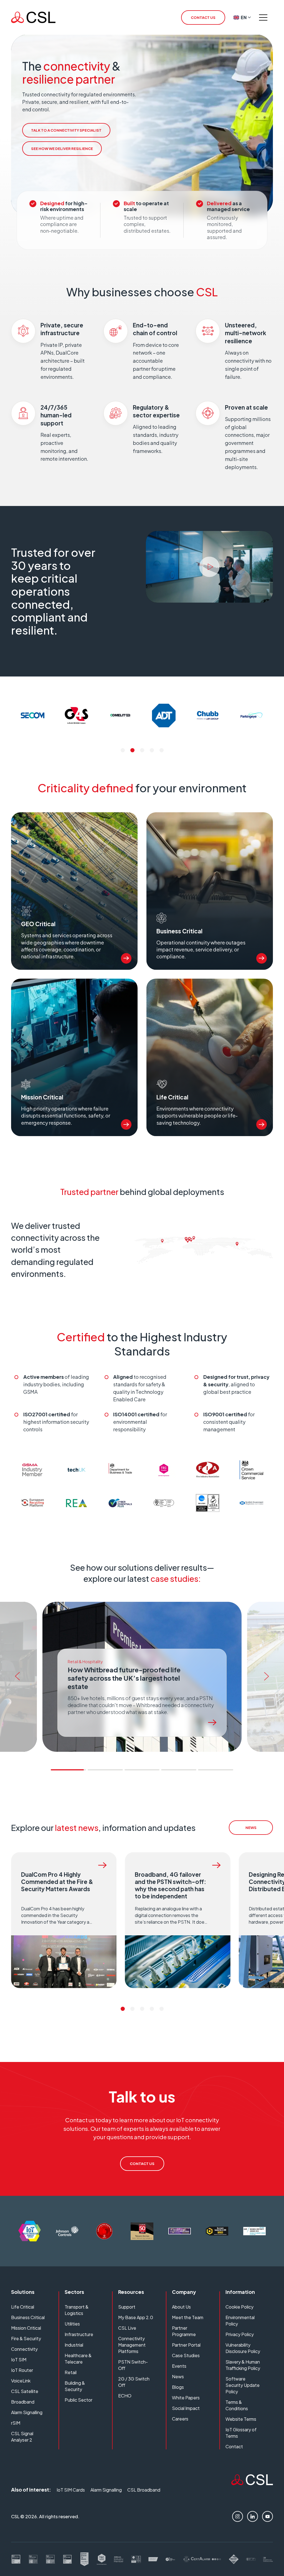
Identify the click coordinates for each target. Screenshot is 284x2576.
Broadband (23, 2402)
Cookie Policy (239, 2307)
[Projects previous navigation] (16, 1677)
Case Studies (186, 2355)
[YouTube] (267, 2516)
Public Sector (78, 2400)
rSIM (16, 2423)
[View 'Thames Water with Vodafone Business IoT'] (212, 1723)
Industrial (74, 2345)
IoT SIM (19, 2360)
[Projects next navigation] (268, 1677)
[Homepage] (33, 17)
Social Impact (186, 2408)
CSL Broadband (144, 2490)
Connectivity (24, 2349)
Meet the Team (188, 2317)
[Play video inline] (209, 567)
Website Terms (241, 2419)
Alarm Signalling (27, 2412)
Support (127, 2307)
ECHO (125, 2396)
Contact (234, 2446)
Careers (180, 2419)
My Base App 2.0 (136, 2317)
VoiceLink (21, 2381)
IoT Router (22, 2370)
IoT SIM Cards (71, 2490)
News (178, 2376)
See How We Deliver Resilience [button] (62, 149)
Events (179, 2366)
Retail (71, 2372)
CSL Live (127, 2328)
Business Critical (28, 2317)
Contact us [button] (203, 17)
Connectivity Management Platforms (132, 2345)
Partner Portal (186, 2345)
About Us (181, 2307)
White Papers (186, 2398)
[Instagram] (238, 2516)
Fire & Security (26, 2338)
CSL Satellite (25, 2391)
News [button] (251, 1828)
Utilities (72, 2324)
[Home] (252, 2483)
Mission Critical (26, 2328)
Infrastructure (79, 2334)
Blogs (178, 2387)
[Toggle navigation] (263, 17)
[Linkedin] (253, 2516)
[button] (123, 750)
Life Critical (23, 2307)
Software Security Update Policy (243, 2385)
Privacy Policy (240, 2334)
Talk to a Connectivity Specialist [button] (66, 130)
